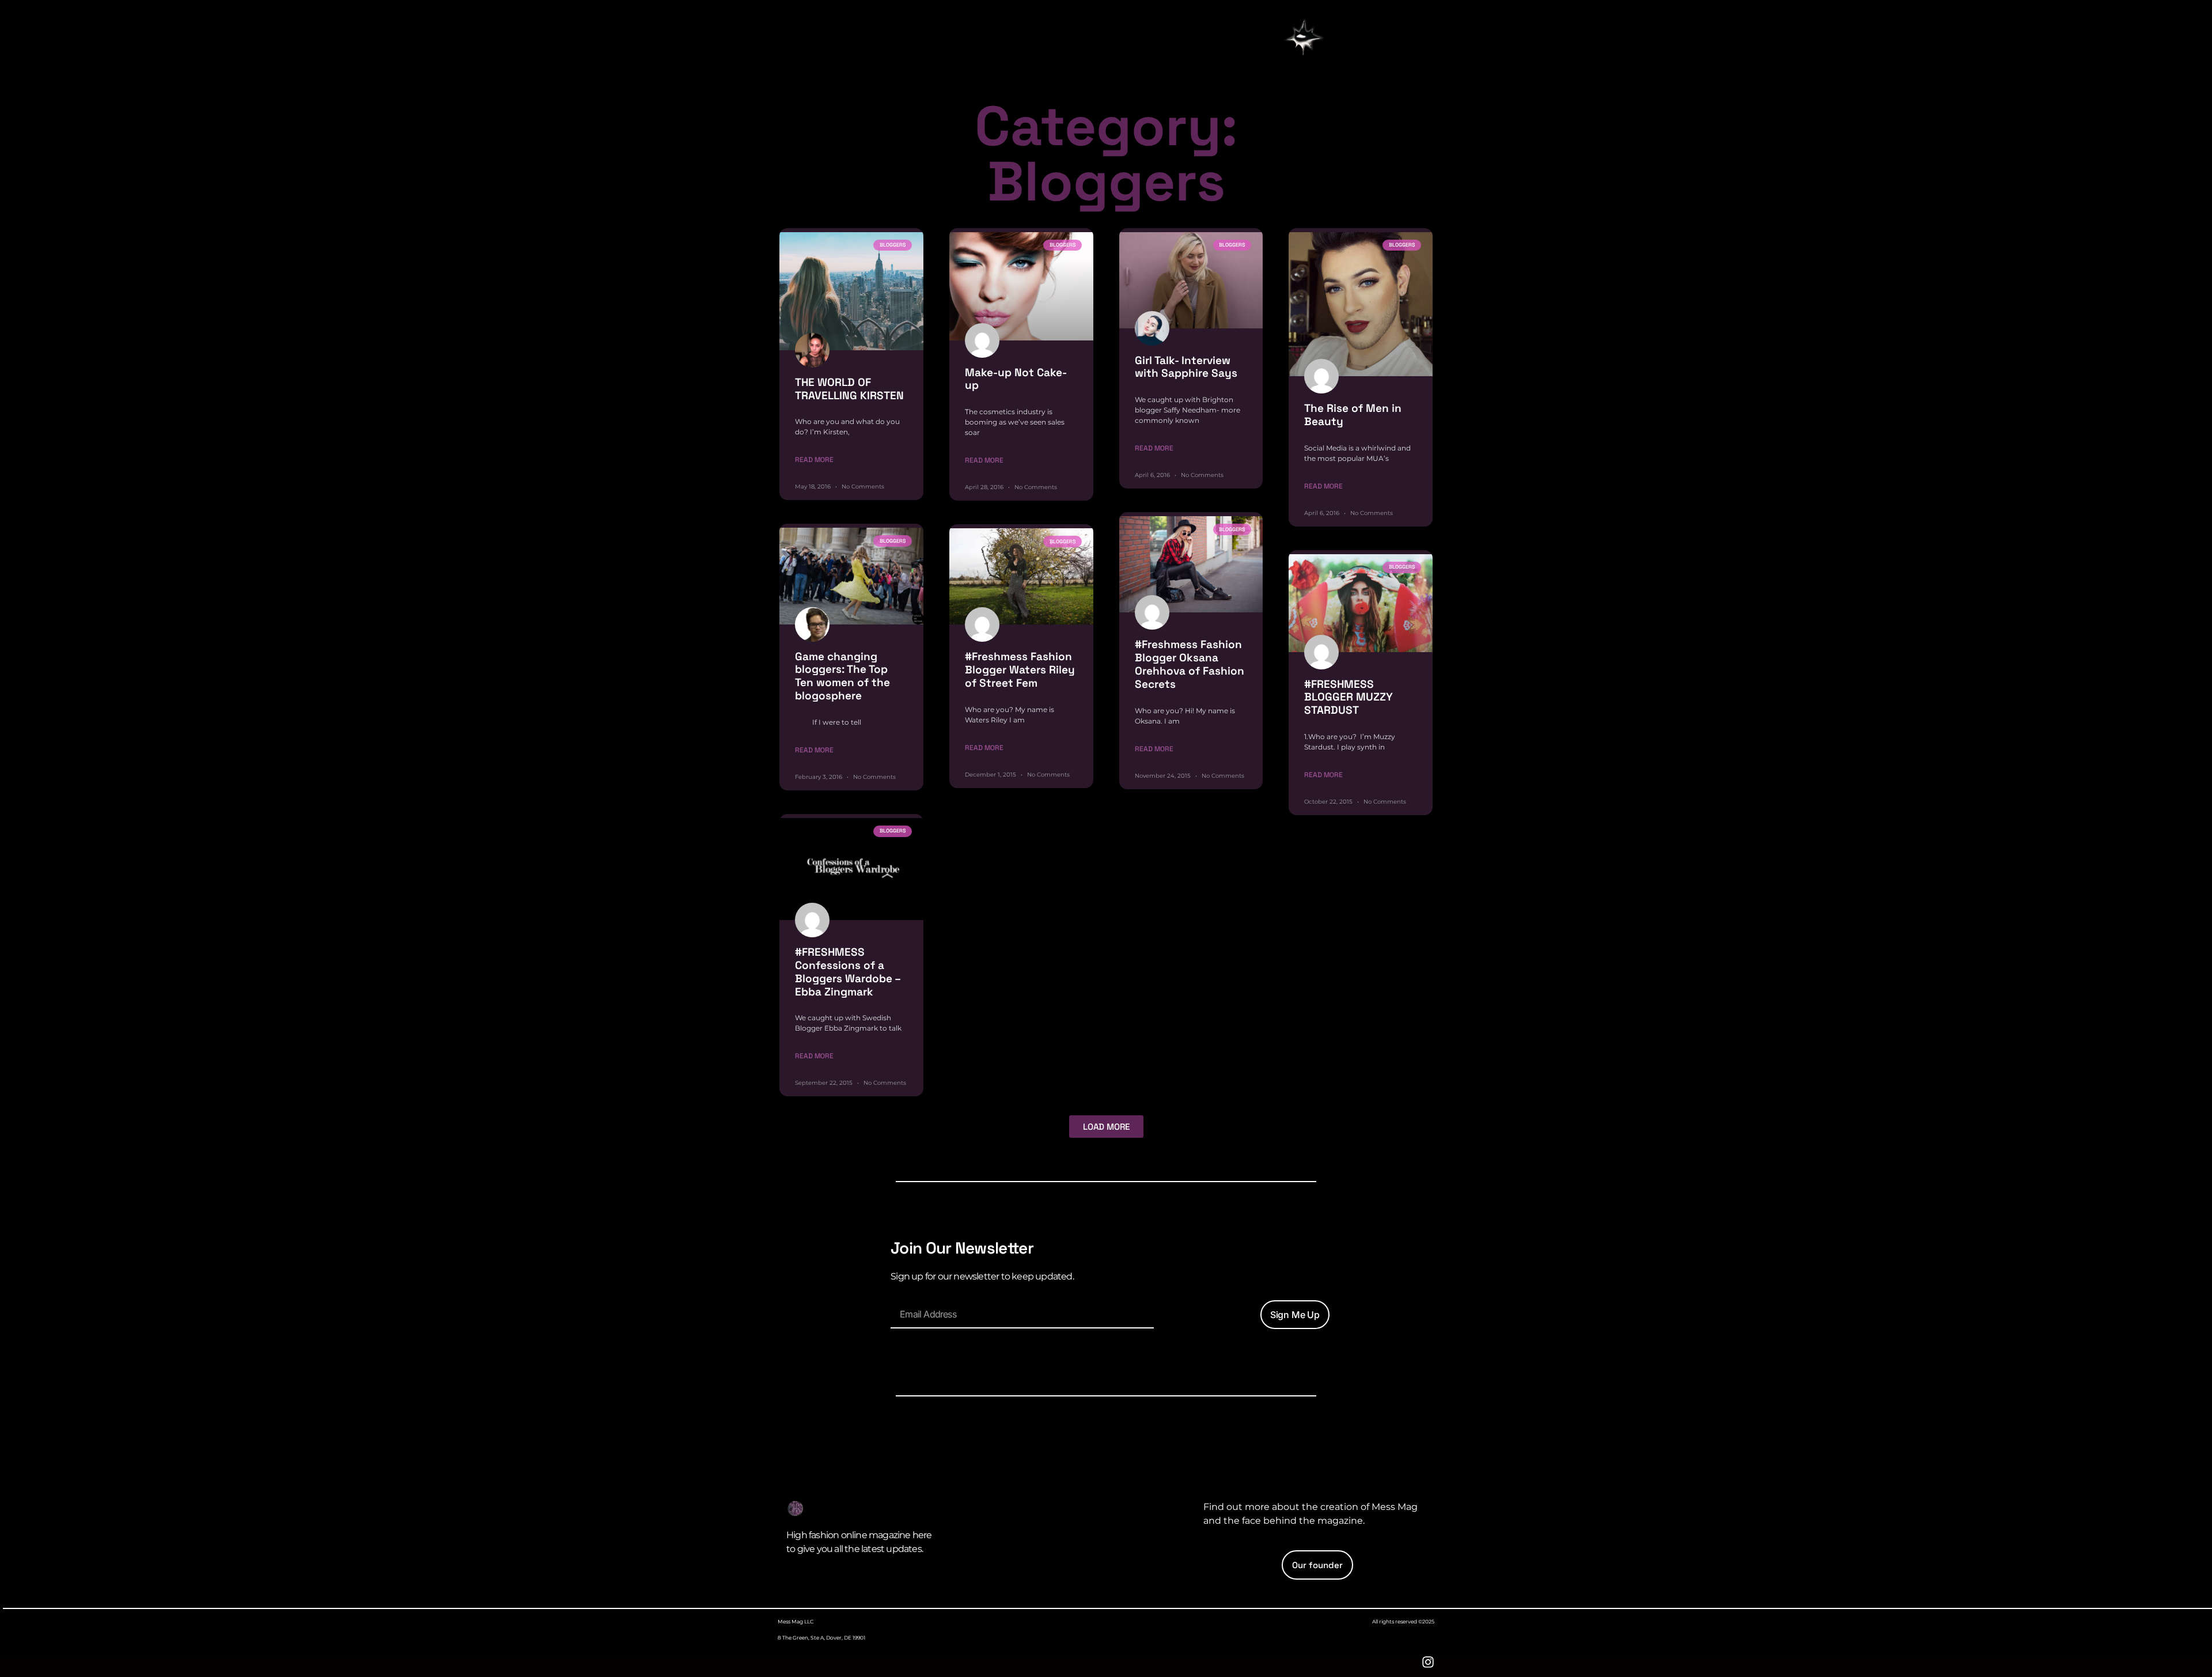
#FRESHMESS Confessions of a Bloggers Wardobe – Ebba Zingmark (848, 972)
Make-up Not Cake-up (1016, 379)
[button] (1304, 39)
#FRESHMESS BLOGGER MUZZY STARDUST (1349, 697)
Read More (814, 460)
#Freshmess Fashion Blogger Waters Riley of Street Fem (1020, 670)
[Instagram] (1428, 1662)
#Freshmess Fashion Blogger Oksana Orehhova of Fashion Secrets (1190, 664)
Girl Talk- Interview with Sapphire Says (1186, 367)
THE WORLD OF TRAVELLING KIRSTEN (849, 389)
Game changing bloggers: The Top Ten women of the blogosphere (842, 676)
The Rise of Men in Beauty (1353, 415)
